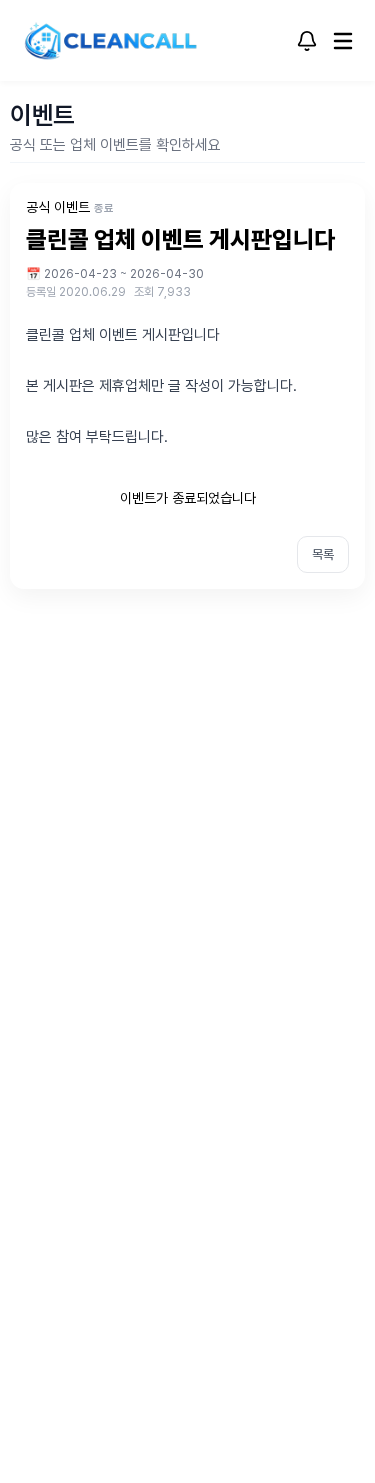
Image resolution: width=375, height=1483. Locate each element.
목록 (323, 554)
